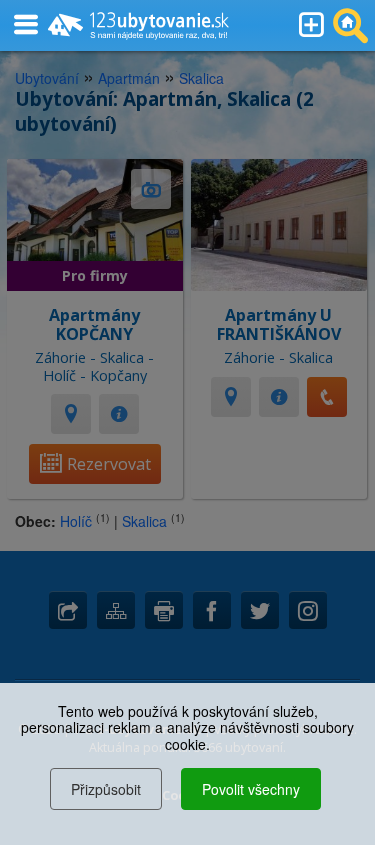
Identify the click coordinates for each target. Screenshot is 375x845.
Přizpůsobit (106, 789)
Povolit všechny (251, 789)
